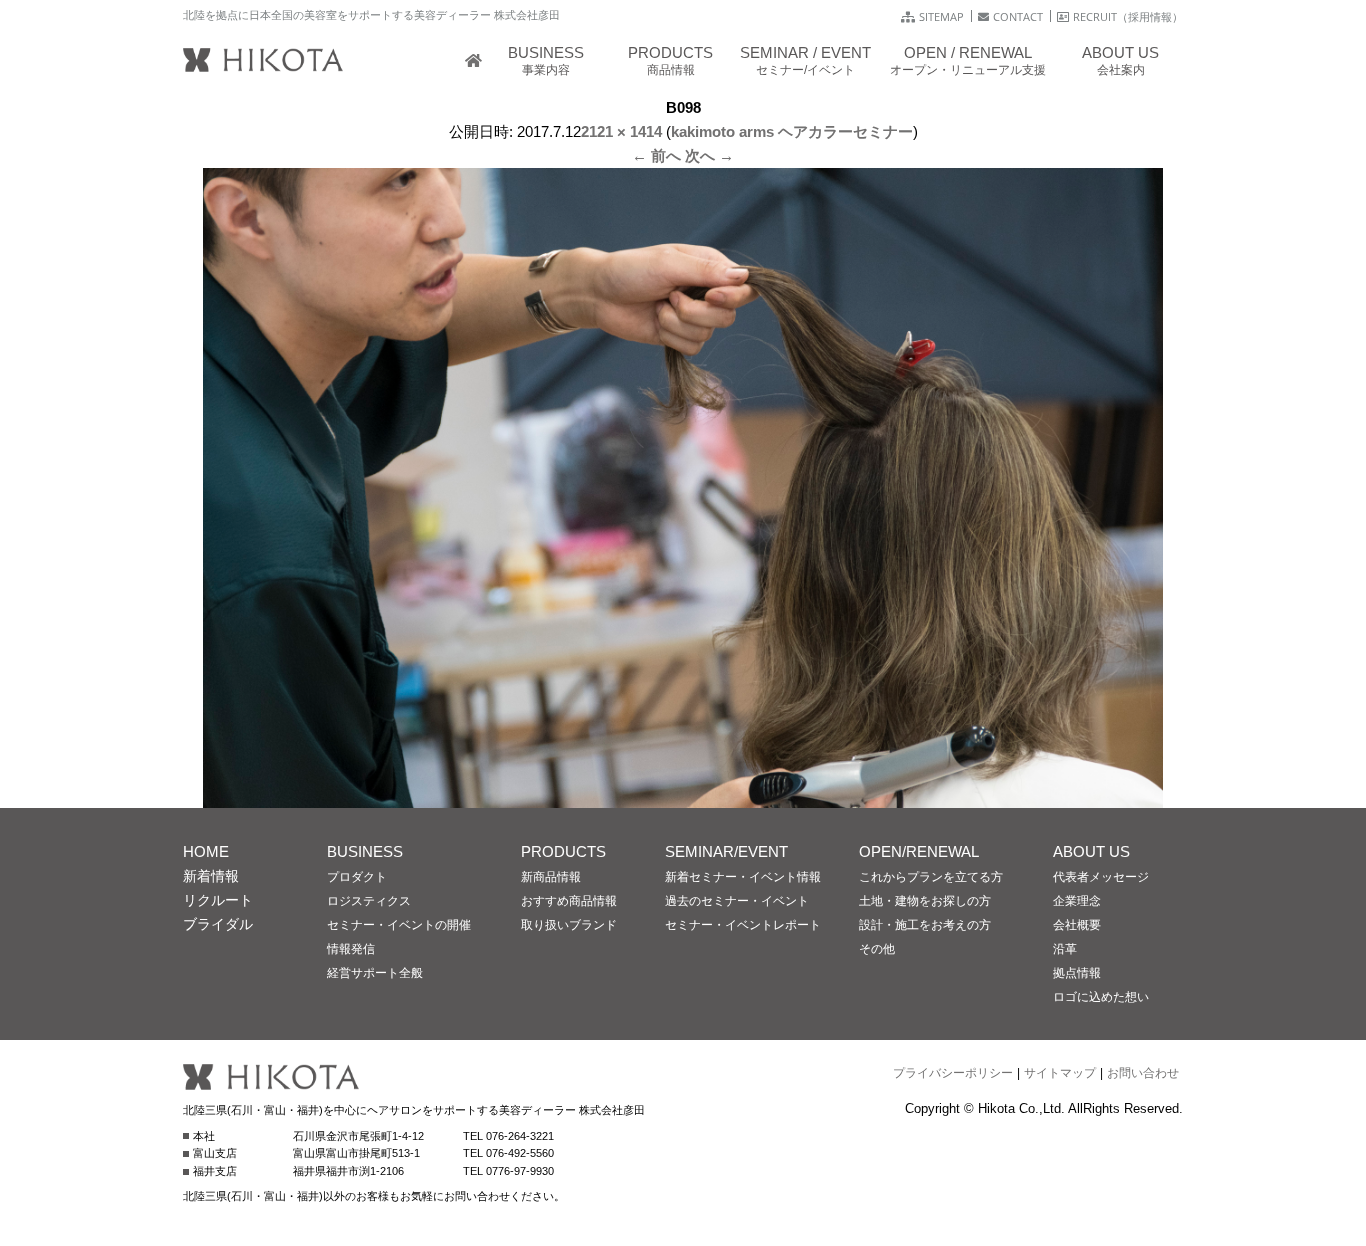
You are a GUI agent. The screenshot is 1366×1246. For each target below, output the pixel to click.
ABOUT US (1091, 851)
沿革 (1065, 949)
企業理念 (1077, 901)
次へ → (709, 155)
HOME (206, 851)
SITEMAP (941, 16)
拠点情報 (1077, 973)
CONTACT (1018, 16)
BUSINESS (365, 851)
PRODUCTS (563, 851)
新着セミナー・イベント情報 (743, 877)
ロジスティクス (369, 901)
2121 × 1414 (621, 131)
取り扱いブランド (569, 925)
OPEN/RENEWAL (919, 851)
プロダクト (357, 877)
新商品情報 (551, 877)
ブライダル (218, 924)
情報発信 (351, 949)
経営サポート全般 (375, 973)
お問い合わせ (1143, 1073)
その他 (877, 949)
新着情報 (211, 876)
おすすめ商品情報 (569, 901)
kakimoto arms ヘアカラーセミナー (792, 131)
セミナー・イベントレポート (743, 925)
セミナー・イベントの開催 (399, 925)
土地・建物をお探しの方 (925, 901)
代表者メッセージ (1101, 877)
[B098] (683, 795)
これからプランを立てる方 (931, 877)
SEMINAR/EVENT (726, 851)
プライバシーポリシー (953, 1073)
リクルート (218, 900)
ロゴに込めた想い (1101, 997)
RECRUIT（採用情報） (1128, 16)
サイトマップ (1060, 1073)
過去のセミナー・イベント (737, 901)
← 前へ (656, 155)
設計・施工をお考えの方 (925, 925)
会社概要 (1077, 925)
